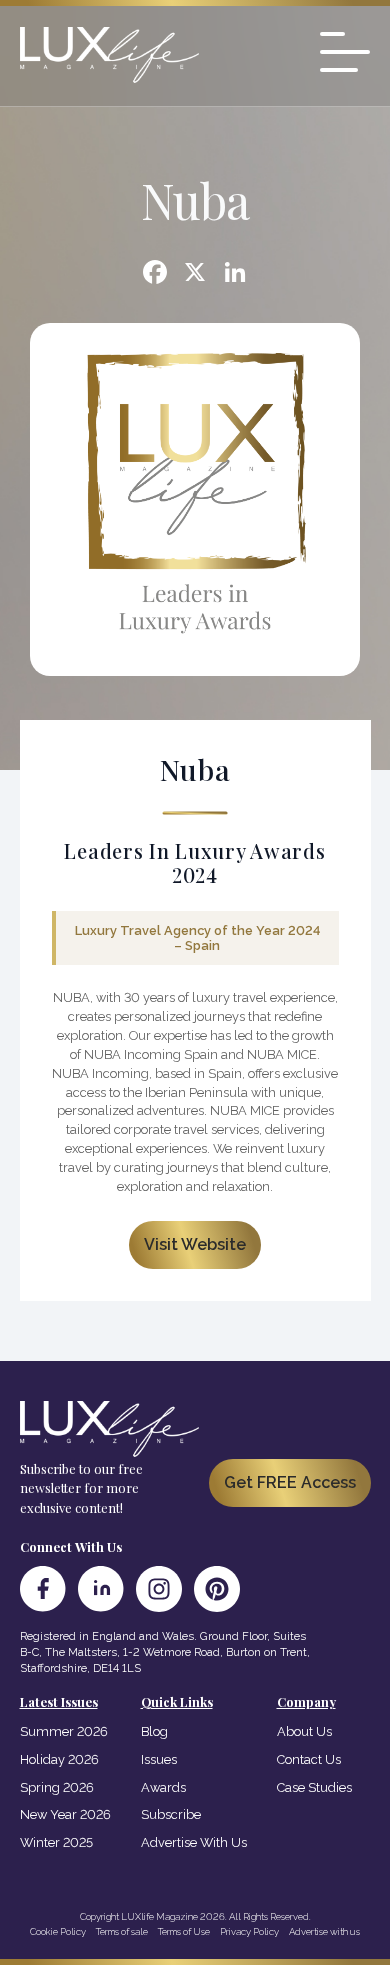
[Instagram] (159, 1589)
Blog (154, 1731)
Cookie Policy (58, 1931)
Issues (159, 1759)
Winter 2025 (56, 1842)
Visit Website (195, 1244)
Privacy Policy (249, 1931)
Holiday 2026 (59, 1759)
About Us (304, 1731)
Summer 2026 (64, 1731)
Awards (163, 1787)
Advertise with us (324, 1931)
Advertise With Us (194, 1842)
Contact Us (309, 1759)
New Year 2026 (65, 1814)
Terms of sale (122, 1931)
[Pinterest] (217, 1589)
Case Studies (314, 1787)
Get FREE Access (290, 1482)
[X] (195, 274)
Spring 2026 (57, 1787)
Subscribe (171, 1814)
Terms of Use (184, 1931)
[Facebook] (155, 274)
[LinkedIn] (101, 1589)
